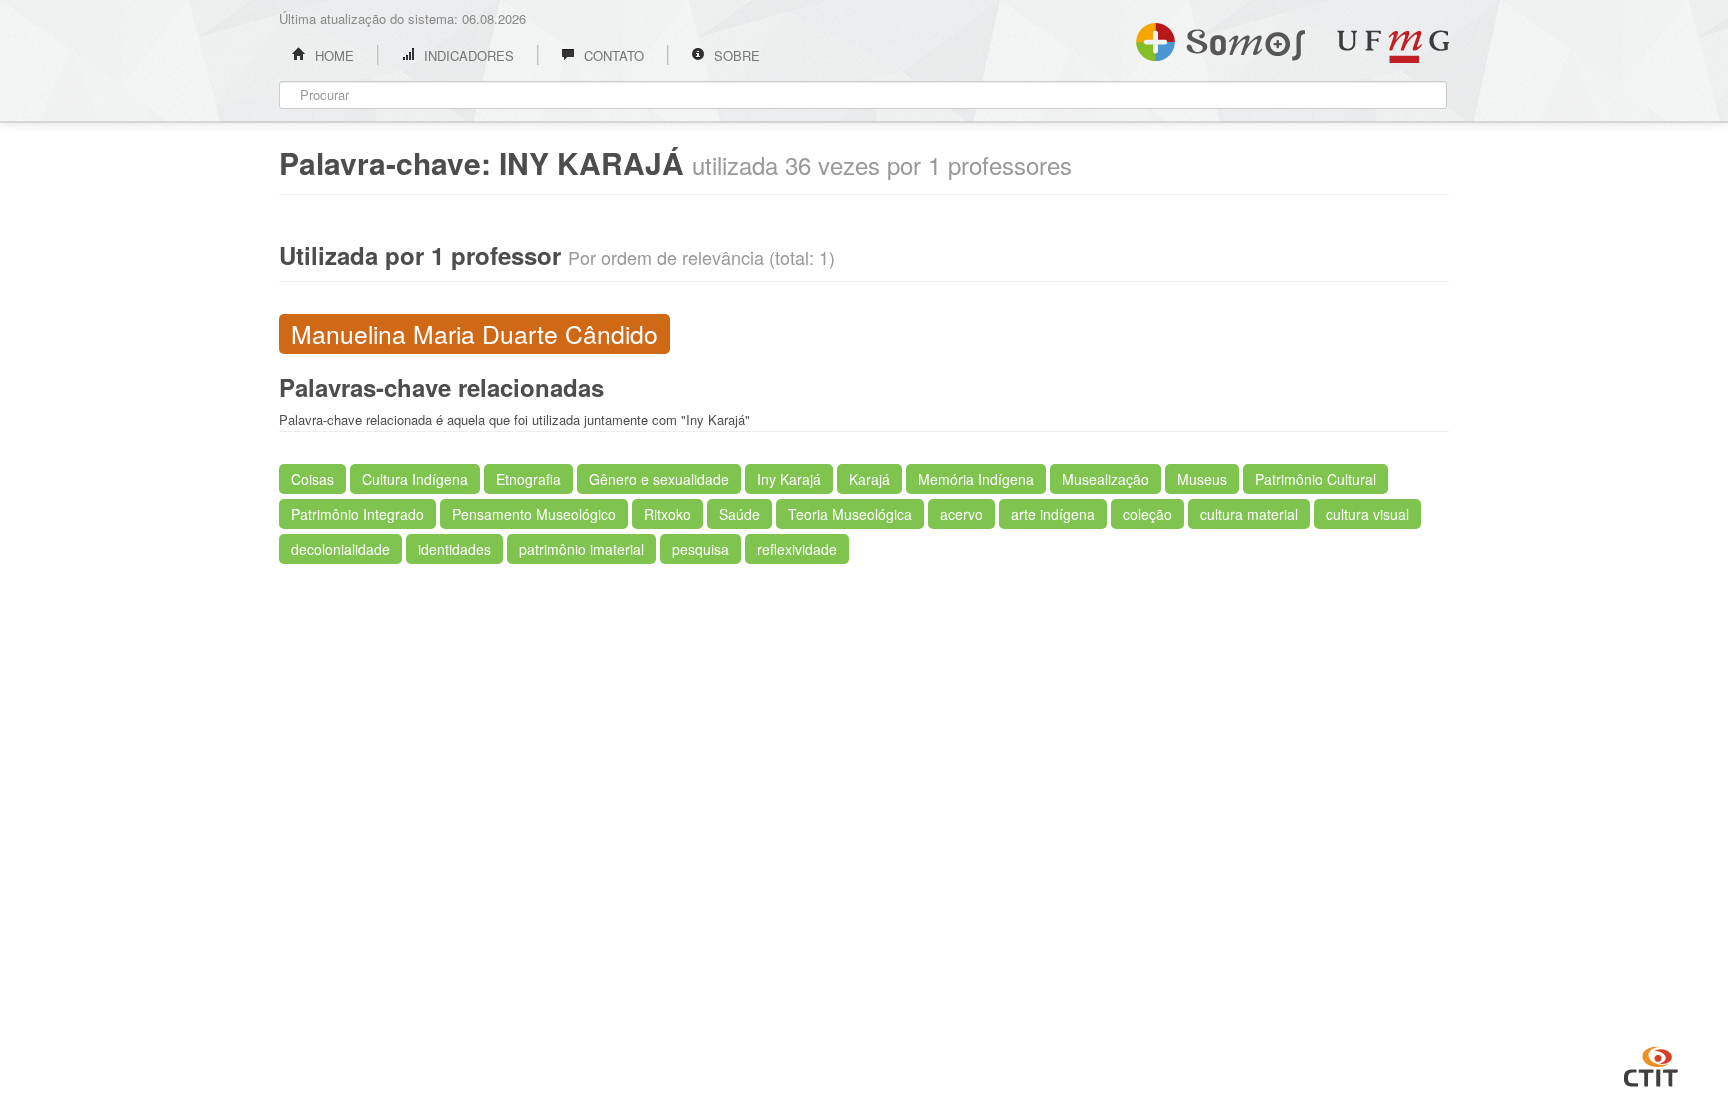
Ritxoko (667, 514)
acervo (961, 514)
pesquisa (700, 549)
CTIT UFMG (1651, 1064)
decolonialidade (340, 549)
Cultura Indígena (415, 479)
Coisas (312, 479)
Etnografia (528, 479)
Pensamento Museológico (534, 514)
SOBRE (735, 55)
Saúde (739, 514)
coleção (1147, 514)
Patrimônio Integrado (357, 514)
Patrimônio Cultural (1315, 479)
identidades (454, 549)
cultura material (1249, 514)
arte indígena (1053, 514)
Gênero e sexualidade (659, 479)
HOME (332, 55)
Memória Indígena (976, 479)
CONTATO (612, 55)
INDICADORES (467, 55)
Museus (1202, 479)
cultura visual (1367, 514)
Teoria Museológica (850, 514)
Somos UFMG (1220, 38)
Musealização (1105, 479)
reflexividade (797, 549)
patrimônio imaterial (581, 549)
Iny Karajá (789, 479)
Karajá (869, 479)
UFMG (1393, 46)
